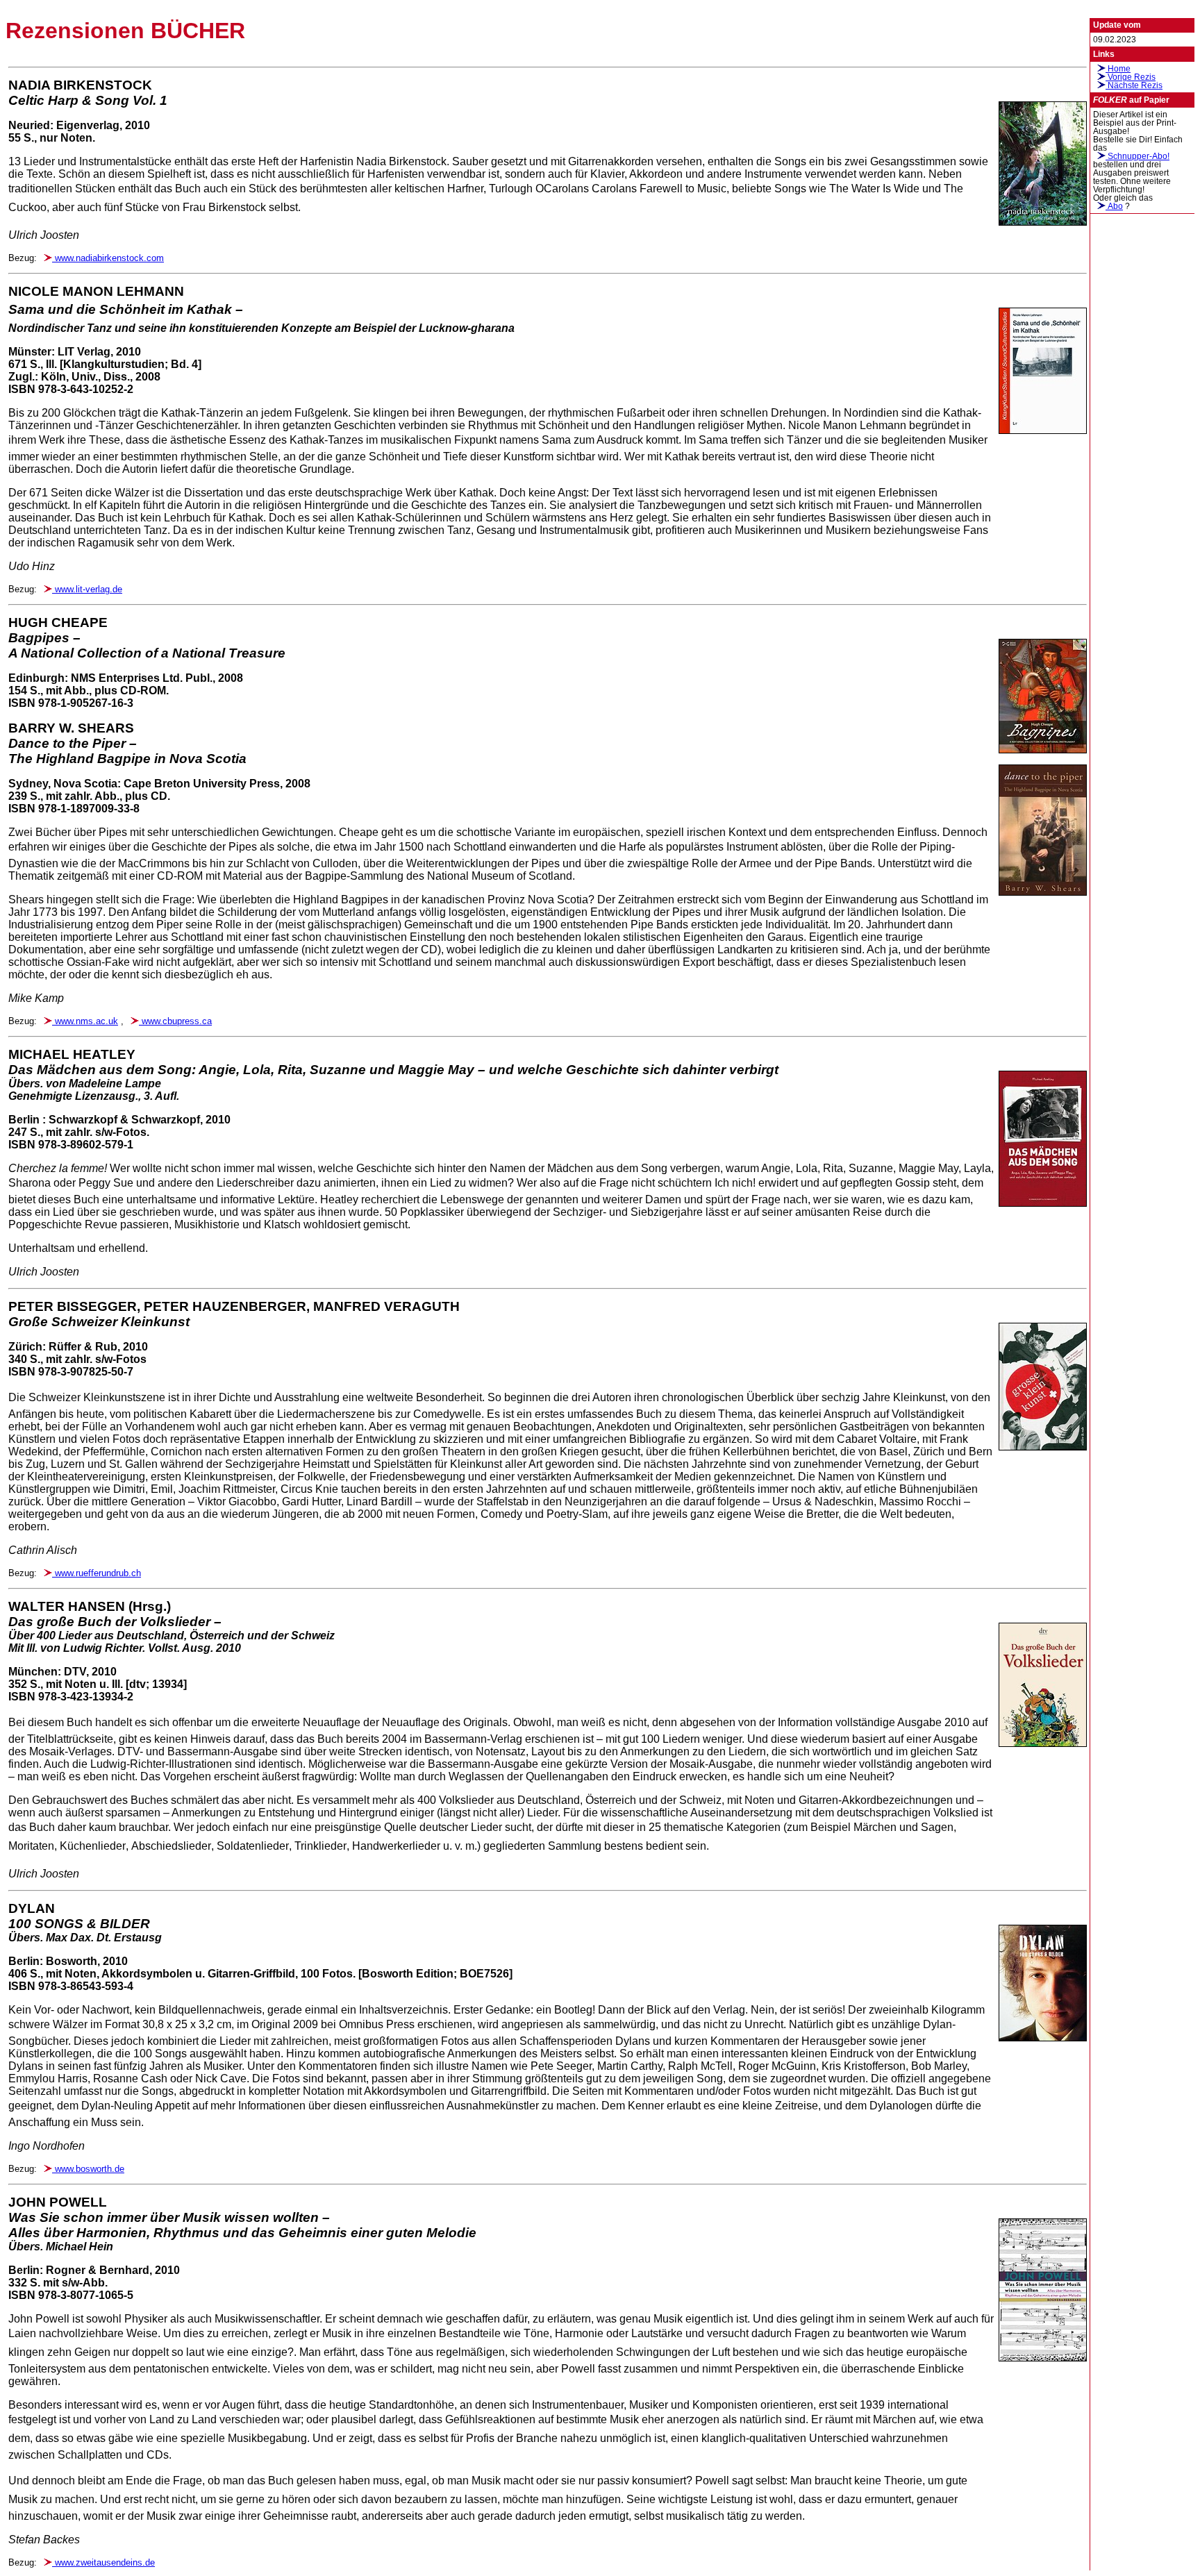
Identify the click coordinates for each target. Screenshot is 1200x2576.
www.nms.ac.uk (85, 1021)
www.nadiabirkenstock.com (108, 258)
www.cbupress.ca (175, 1021)
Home (1118, 69)
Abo (1114, 206)
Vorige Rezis (1131, 77)
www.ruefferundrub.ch (97, 1573)
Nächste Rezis (1134, 85)
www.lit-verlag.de (87, 589)
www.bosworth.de (88, 2169)
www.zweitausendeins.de (103, 2562)
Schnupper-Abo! (1137, 156)
